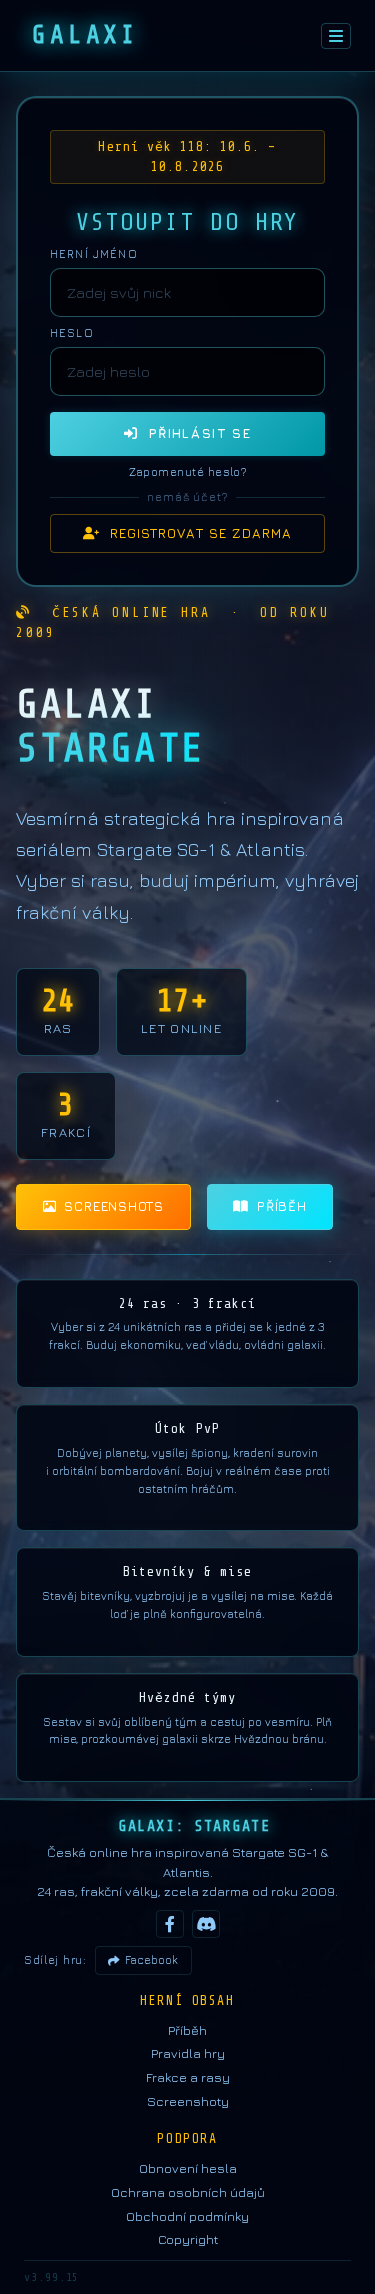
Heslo (72, 333)
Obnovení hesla (188, 2168)
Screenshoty (188, 2101)
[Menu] (336, 36)
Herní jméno (94, 254)
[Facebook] (170, 1924)
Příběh (282, 1206)
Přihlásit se (194, 433)
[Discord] (206, 1924)
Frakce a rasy (188, 2077)
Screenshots (114, 1206)
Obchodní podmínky (187, 2216)
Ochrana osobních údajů (188, 2192)
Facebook (151, 1960)
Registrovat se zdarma (196, 533)
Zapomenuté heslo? (188, 472)
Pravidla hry (188, 2053)
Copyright (188, 2239)
